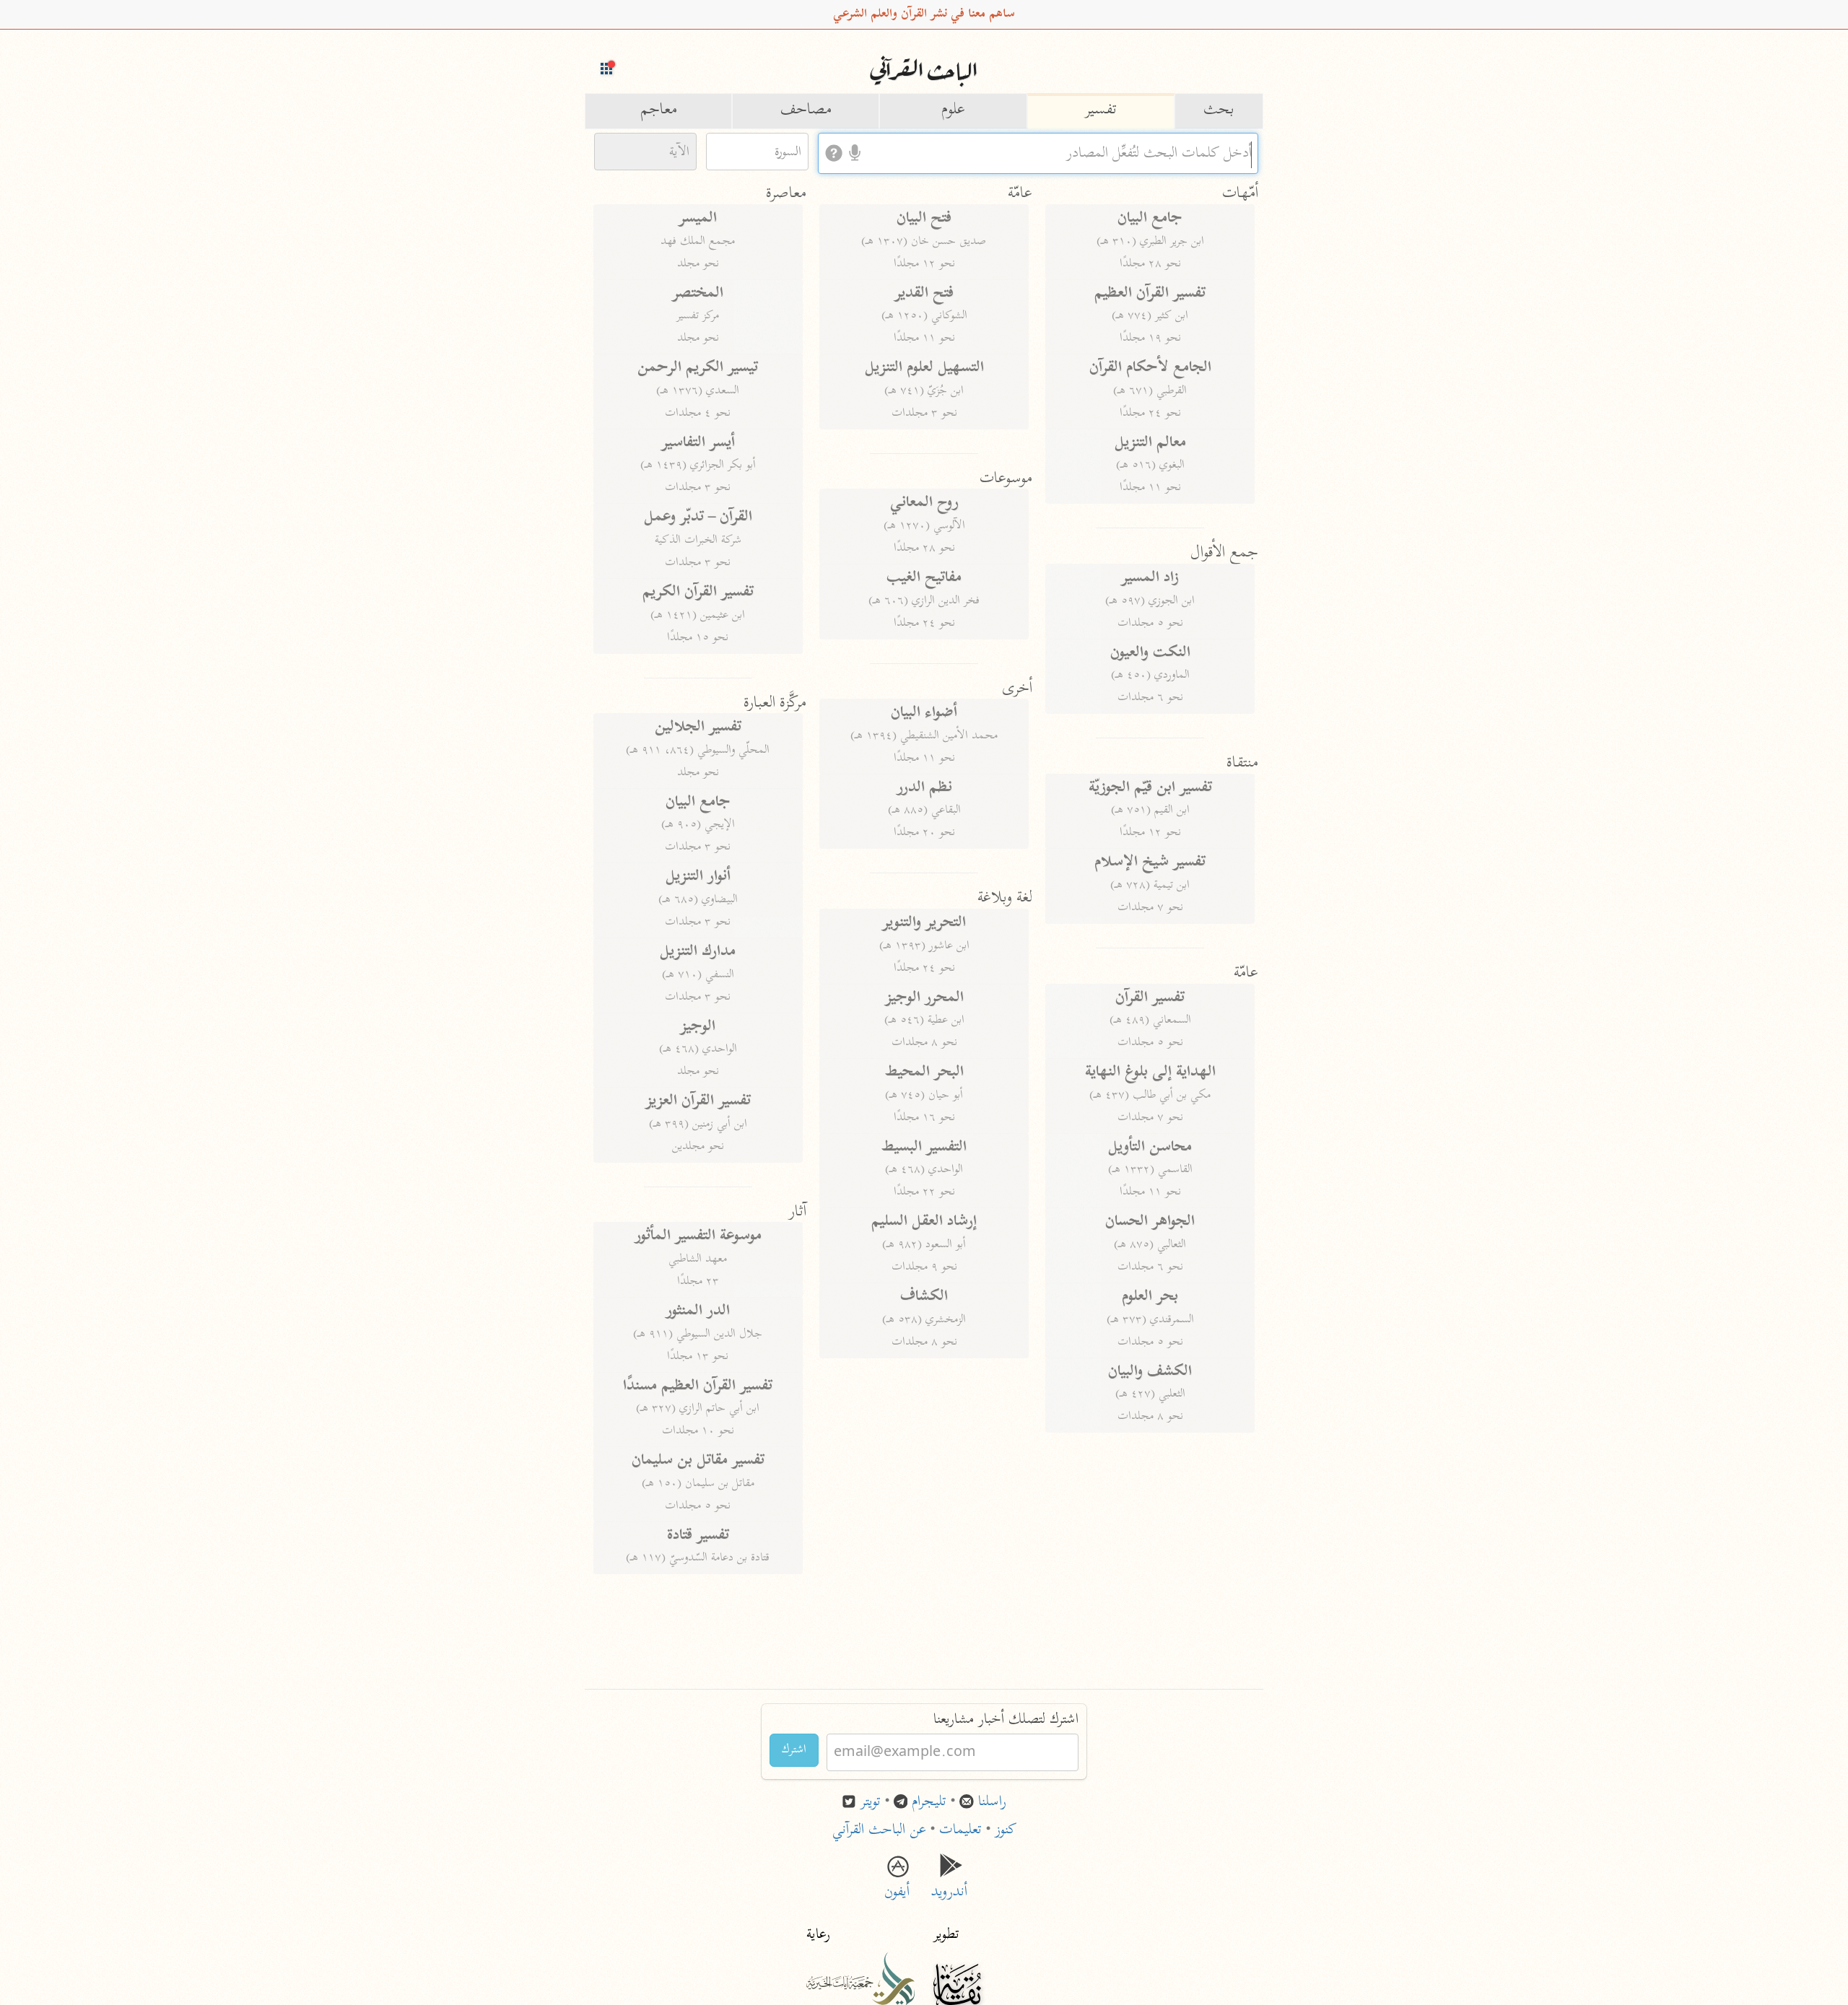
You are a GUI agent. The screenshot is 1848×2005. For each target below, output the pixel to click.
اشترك (794, 1750)
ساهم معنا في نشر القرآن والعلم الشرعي (924, 14)
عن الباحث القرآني (879, 1831)
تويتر (871, 1803)
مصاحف (806, 110)
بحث (1219, 110)
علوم (953, 110)
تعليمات (960, 1831)
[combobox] (1038, 153)
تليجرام (929, 1803)
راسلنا (992, 1803)
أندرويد (951, 1882)
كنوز (1006, 1831)
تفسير (1101, 110)
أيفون (897, 1882)
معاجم (659, 110)
